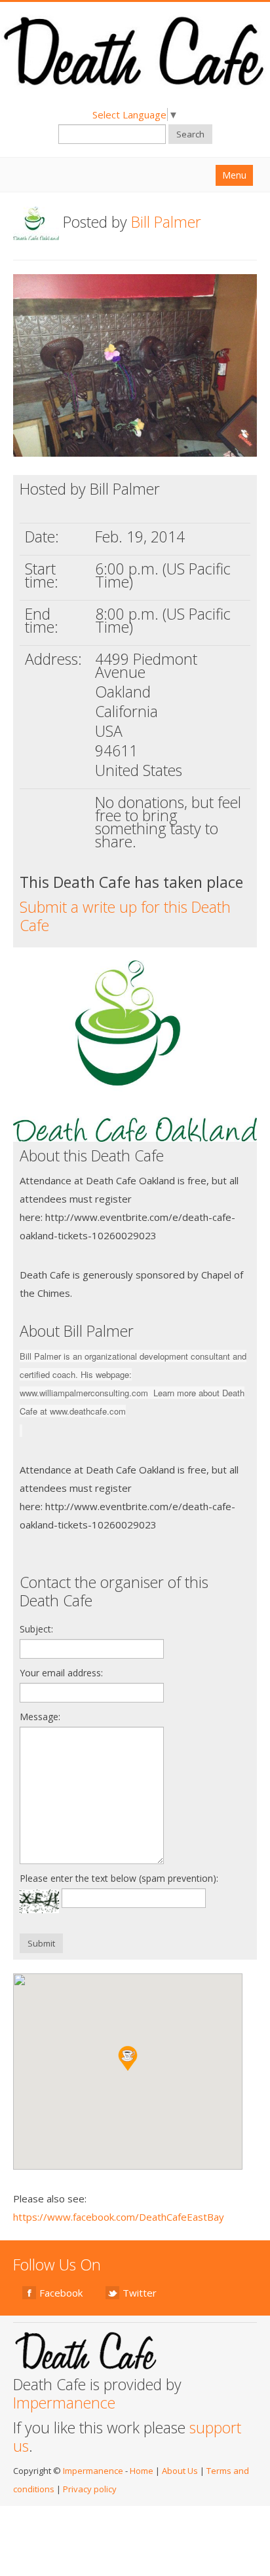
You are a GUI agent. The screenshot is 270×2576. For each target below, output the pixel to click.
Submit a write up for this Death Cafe (125, 916)
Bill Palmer (166, 222)
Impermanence (64, 2403)
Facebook (61, 2293)
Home (142, 2471)
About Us (180, 2471)
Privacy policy (90, 2489)
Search (190, 134)
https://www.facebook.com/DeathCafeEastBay (119, 2217)
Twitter (140, 2293)
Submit (41, 1943)
